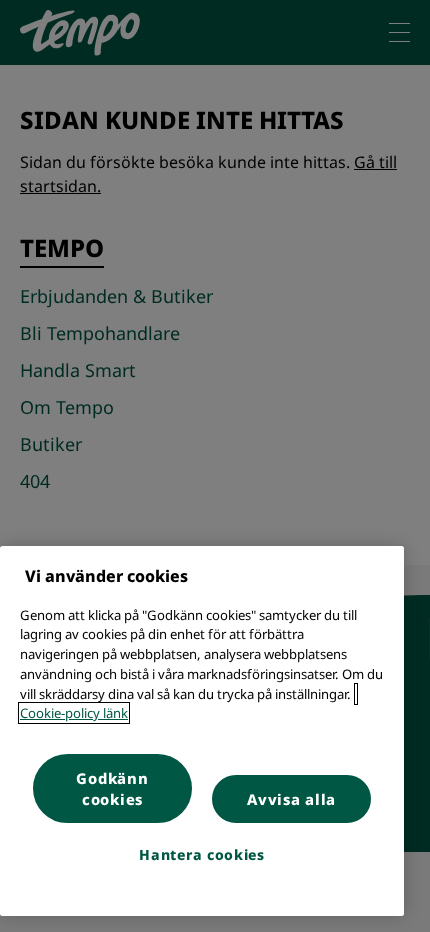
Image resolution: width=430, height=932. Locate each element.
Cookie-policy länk (74, 713)
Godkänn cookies (112, 788)
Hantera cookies (202, 854)
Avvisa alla (291, 799)
